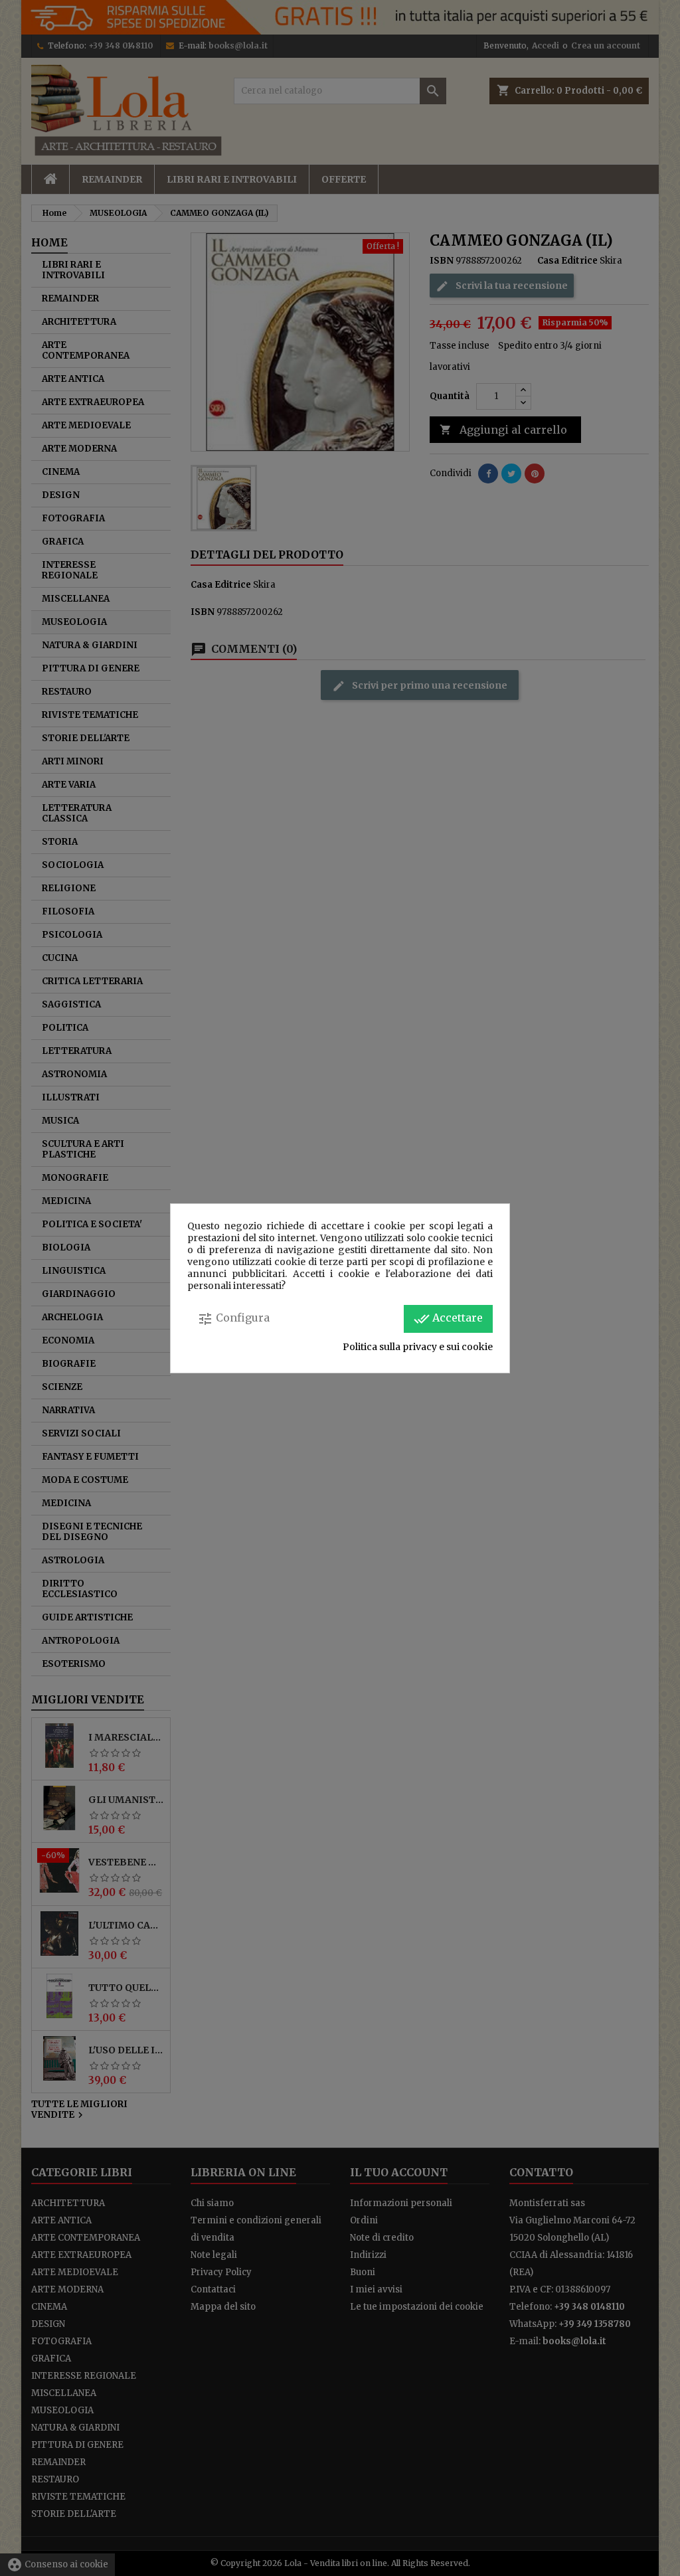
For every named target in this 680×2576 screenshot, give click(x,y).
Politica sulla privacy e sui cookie (418, 1347)
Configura (233, 1319)
